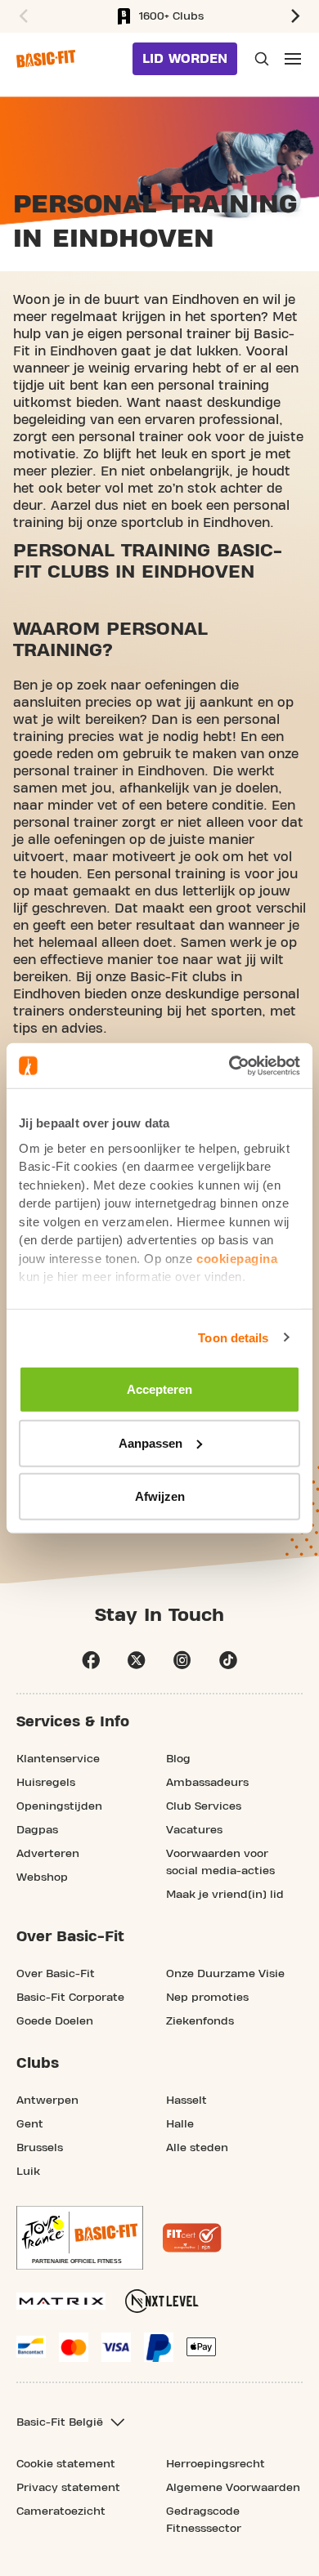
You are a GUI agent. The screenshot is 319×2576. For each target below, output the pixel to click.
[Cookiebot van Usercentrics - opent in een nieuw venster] (229, 1065)
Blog (178, 1759)
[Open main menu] (293, 59)
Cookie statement (66, 2464)
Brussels (40, 2148)
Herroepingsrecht (216, 2464)
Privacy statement (68, 2488)
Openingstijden (59, 1806)
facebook (91, 1660)
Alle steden (197, 2148)
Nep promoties (207, 1998)
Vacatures (194, 1830)
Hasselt (186, 2101)
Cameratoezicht (61, 2511)
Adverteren (48, 1854)
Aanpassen (151, 1442)
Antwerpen (47, 2101)
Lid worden (185, 59)
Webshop (42, 1877)
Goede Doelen (55, 2021)
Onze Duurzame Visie (225, 1974)
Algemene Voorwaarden (233, 2488)
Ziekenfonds (200, 2021)
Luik (28, 2172)
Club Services (204, 1806)
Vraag (260, 59)
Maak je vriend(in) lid (225, 1895)
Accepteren (159, 1389)
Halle (180, 2124)
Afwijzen (160, 1496)
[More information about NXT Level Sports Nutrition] (162, 2301)
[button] (21, 16)
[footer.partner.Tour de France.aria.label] (80, 2238)
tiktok (228, 1660)
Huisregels (46, 1783)
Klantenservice (58, 1759)
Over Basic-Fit (56, 1974)
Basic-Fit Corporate (70, 1998)
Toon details (233, 1337)
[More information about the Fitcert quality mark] (192, 2238)
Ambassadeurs (207, 1783)
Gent (30, 2124)
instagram (182, 1660)
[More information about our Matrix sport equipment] (61, 2301)
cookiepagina (237, 1258)
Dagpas (37, 1830)
